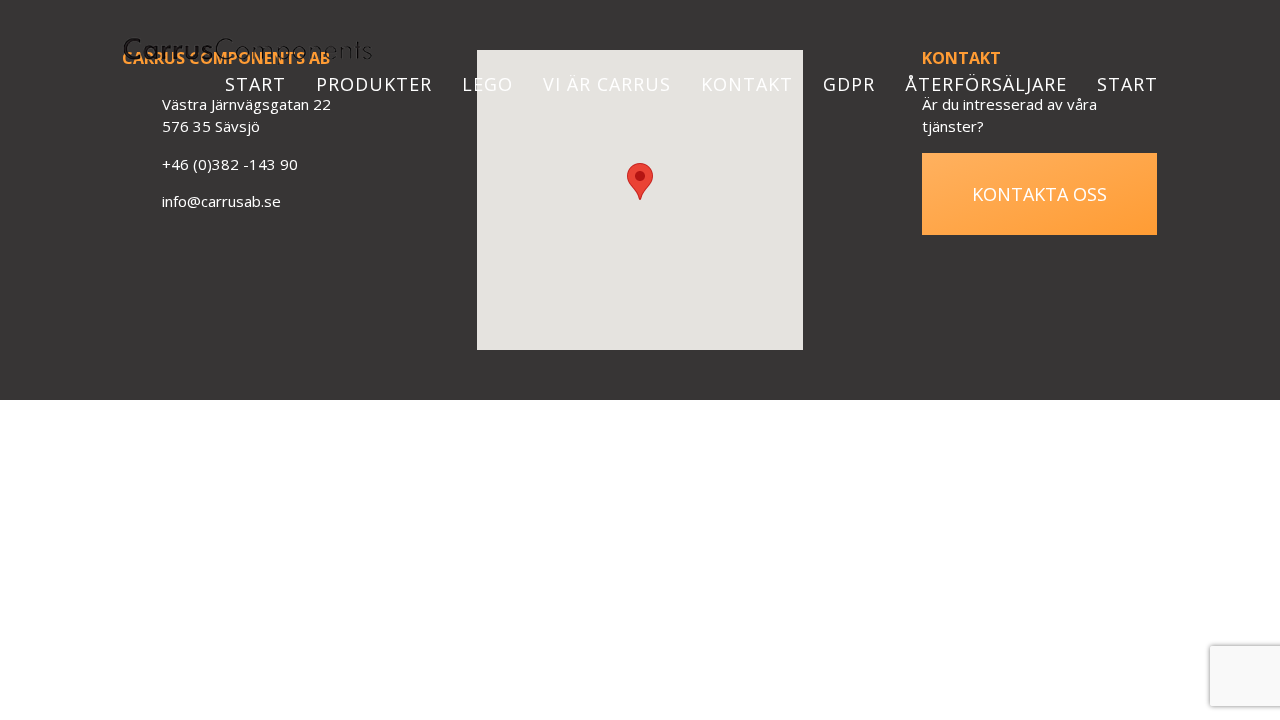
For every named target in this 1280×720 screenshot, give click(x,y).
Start (255, 84)
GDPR (849, 84)
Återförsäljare (986, 84)
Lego (487, 84)
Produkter (374, 84)
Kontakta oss (1039, 194)
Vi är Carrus (607, 84)
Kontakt (747, 84)
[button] (640, 181)
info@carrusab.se (221, 201)
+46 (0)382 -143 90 (230, 164)
